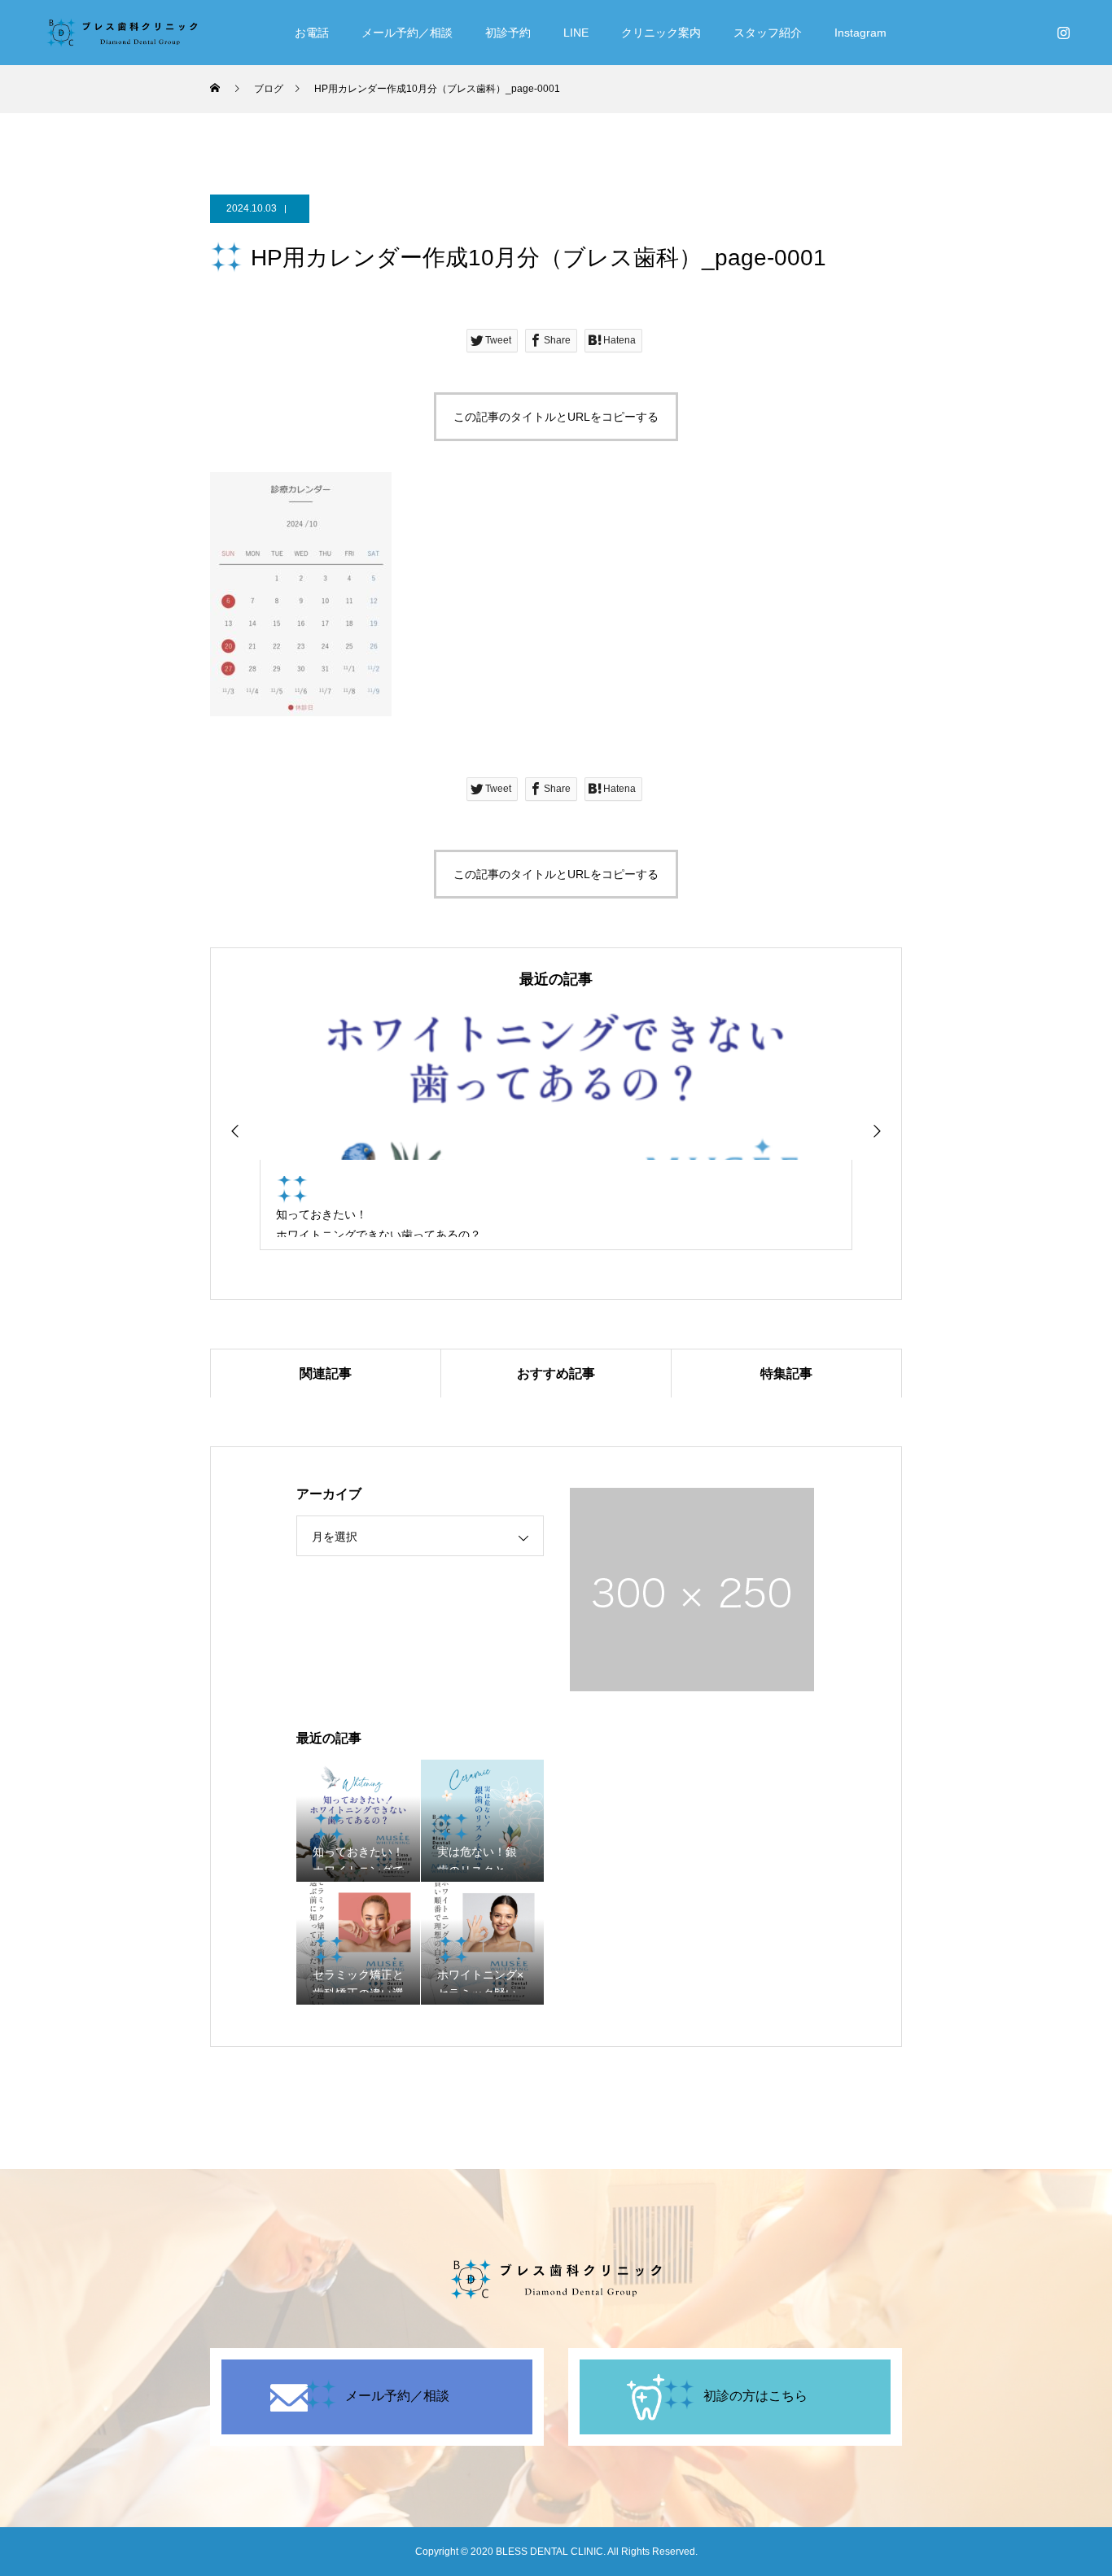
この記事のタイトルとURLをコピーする (556, 417)
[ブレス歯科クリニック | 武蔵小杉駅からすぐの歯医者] (122, 33)
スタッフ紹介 (768, 33)
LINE (576, 33)
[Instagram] (1063, 33)
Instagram (860, 33)
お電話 (312, 33)
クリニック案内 (661, 33)
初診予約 (508, 33)
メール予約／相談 (407, 33)
